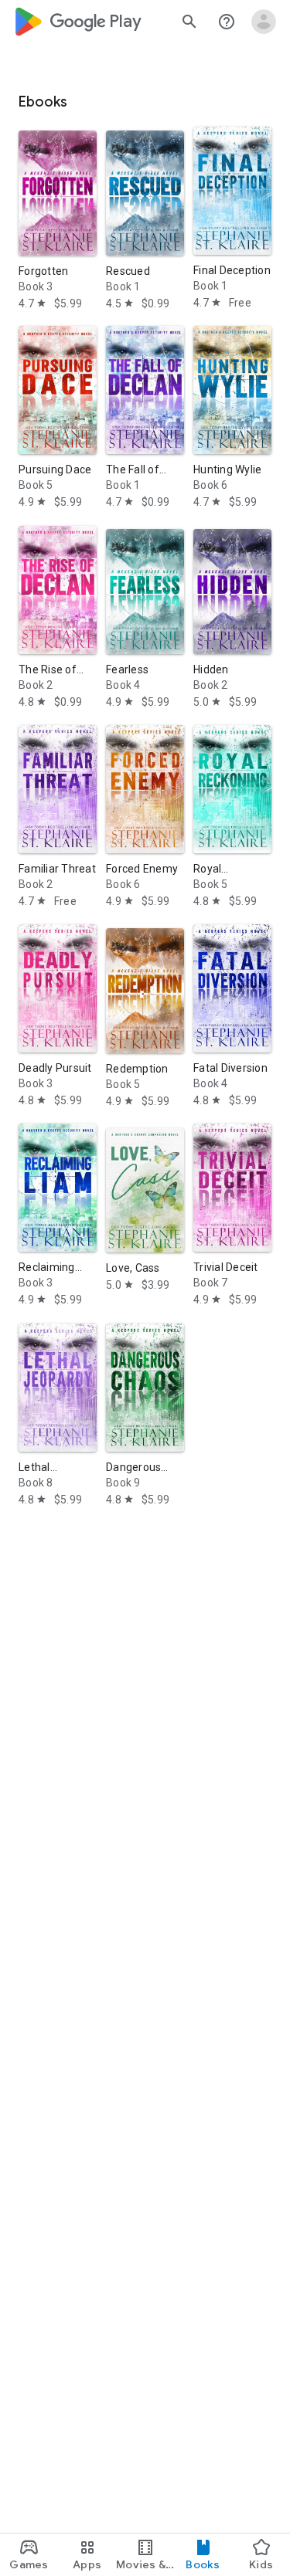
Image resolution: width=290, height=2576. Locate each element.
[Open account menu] (264, 22)
